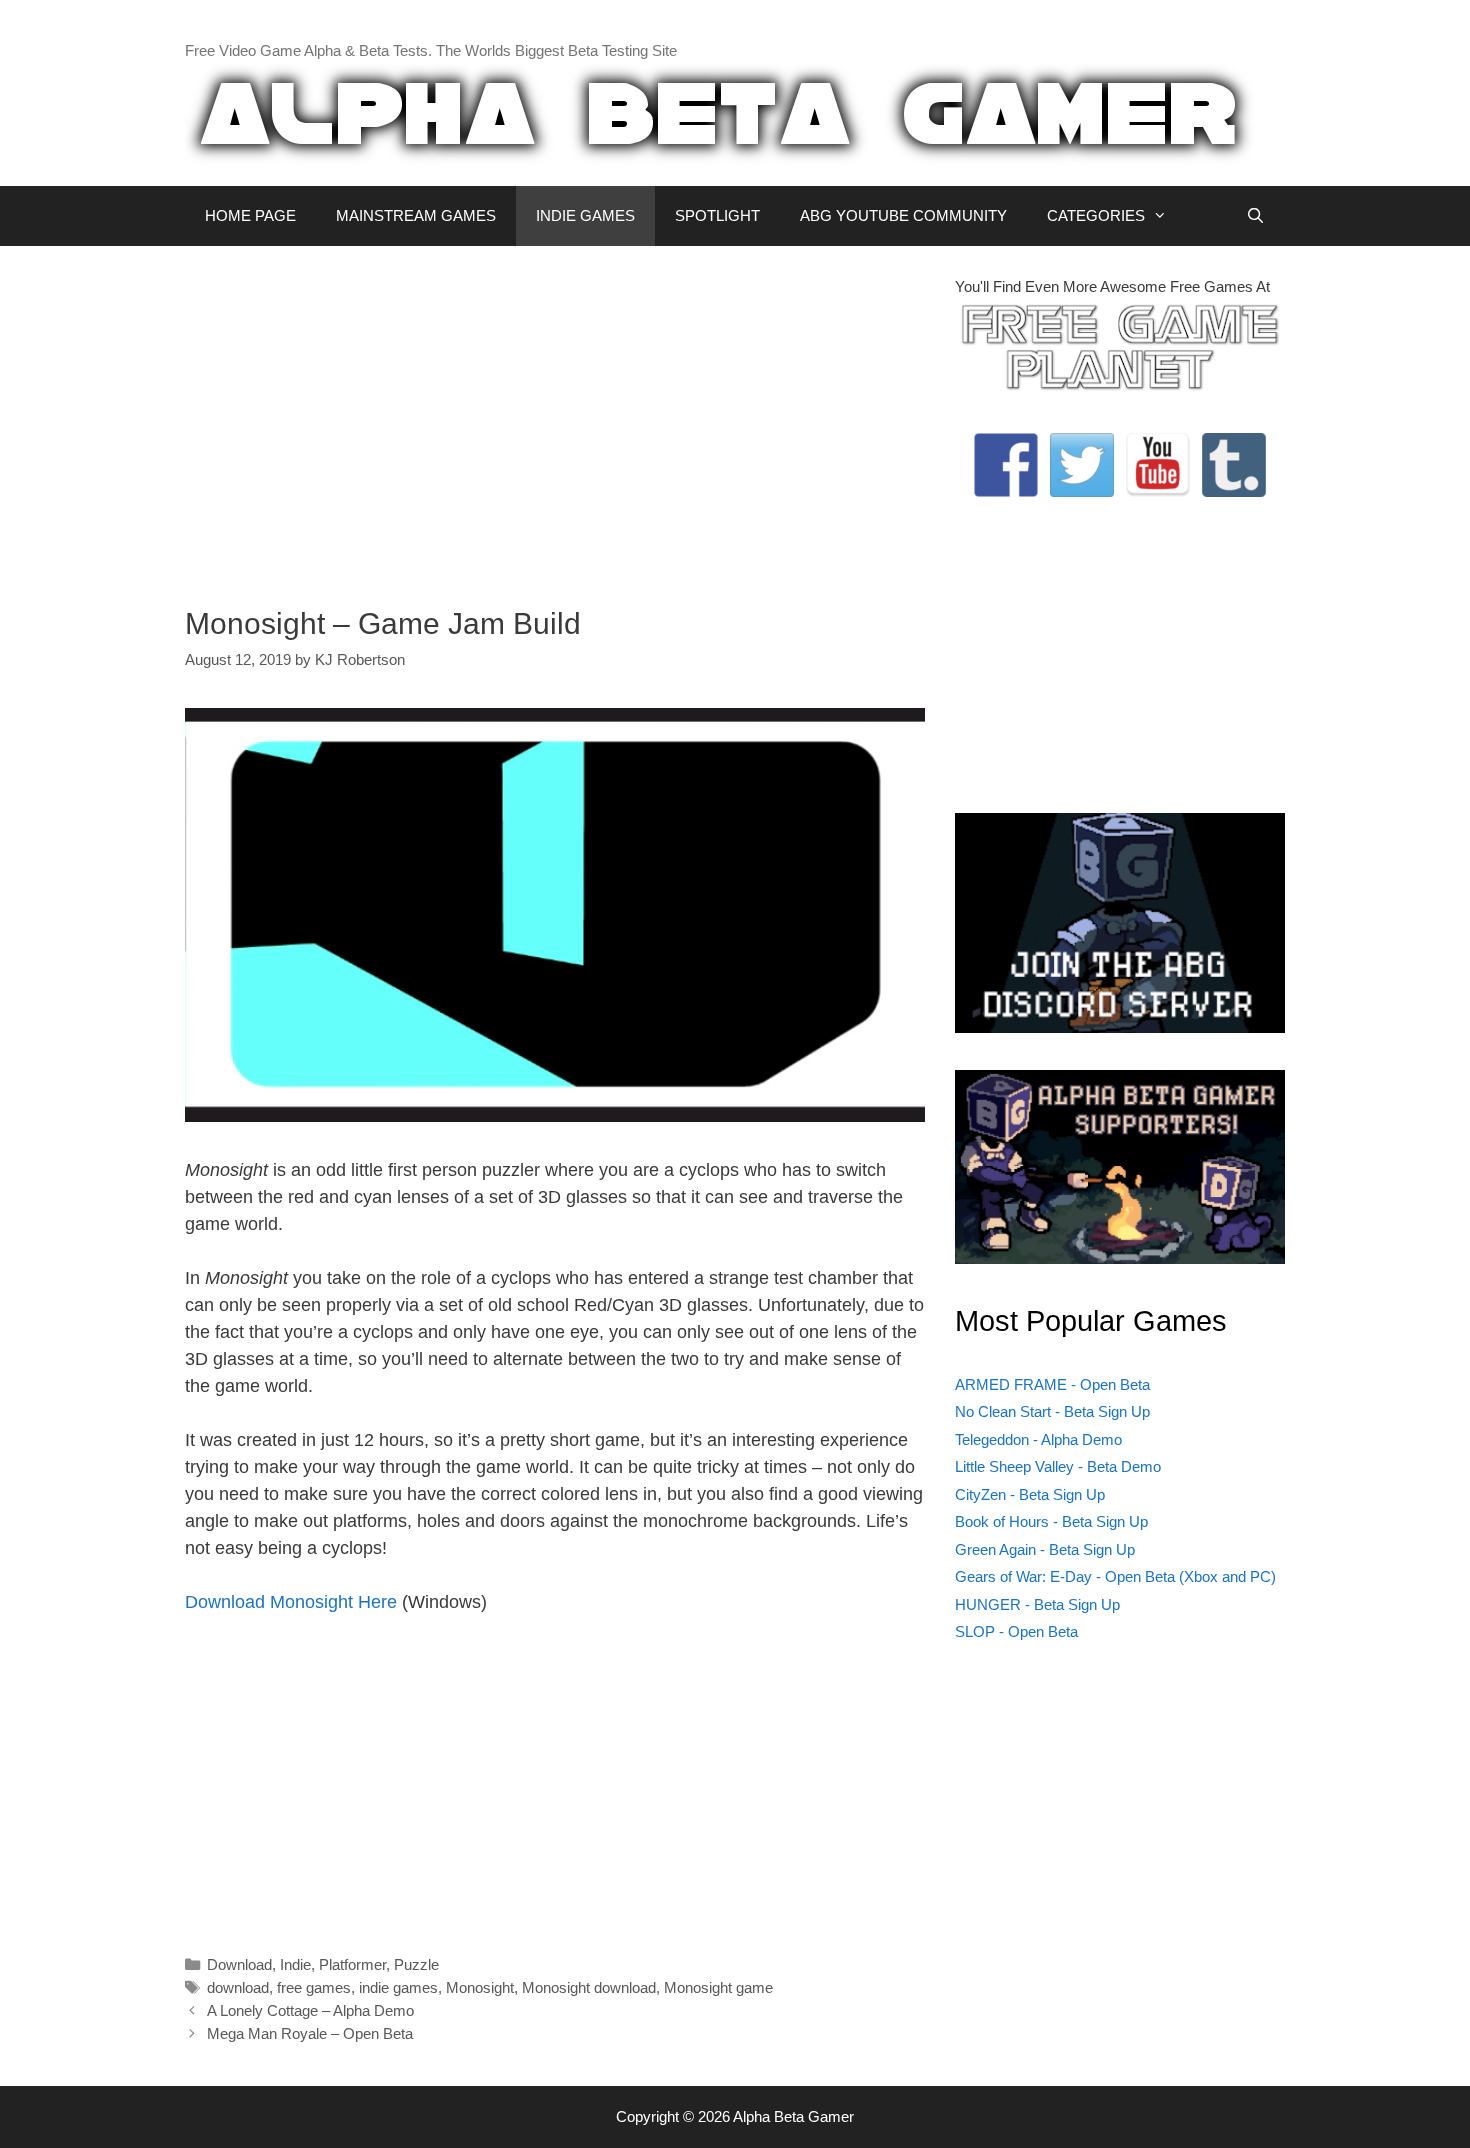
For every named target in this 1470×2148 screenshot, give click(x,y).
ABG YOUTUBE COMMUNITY (903, 215)
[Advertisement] (555, 416)
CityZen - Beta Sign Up (1030, 1494)
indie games (398, 1987)
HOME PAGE (250, 215)
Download (239, 1964)
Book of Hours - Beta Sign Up (1051, 1521)
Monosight (480, 1987)
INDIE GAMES (585, 215)
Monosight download (589, 1987)
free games (314, 1987)
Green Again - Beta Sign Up (1045, 1549)
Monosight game (718, 1987)
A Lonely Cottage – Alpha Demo (310, 2010)
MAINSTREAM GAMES (416, 215)
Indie (295, 1964)
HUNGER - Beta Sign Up (1037, 1604)
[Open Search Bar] (1255, 216)
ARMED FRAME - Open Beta (1052, 1384)
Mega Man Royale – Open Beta (310, 2033)
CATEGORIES (1096, 215)
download (238, 1987)
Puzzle (416, 1964)
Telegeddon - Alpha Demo (1038, 1439)
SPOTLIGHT (717, 215)
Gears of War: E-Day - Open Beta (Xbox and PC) (1115, 1576)
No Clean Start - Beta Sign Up (1052, 1411)
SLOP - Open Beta (1016, 1631)
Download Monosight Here (291, 1602)
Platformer (352, 1964)
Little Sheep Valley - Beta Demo (1058, 1466)
